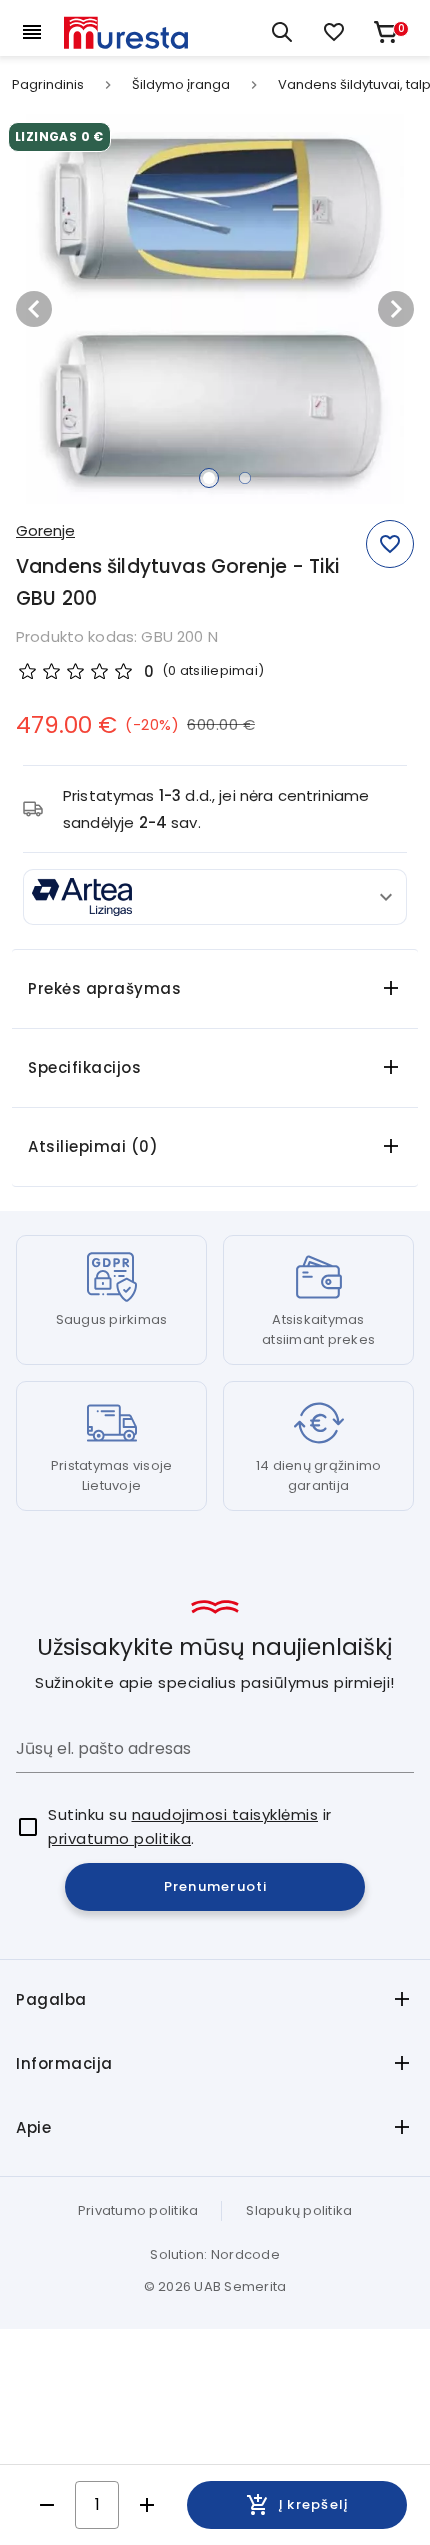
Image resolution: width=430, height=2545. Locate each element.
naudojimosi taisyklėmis (225, 1814)
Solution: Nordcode (215, 2254)
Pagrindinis (48, 85)
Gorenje (45, 530)
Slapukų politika (299, 2210)
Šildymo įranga (181, 85)
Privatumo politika (138, 2210)
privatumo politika (119, 1838)
